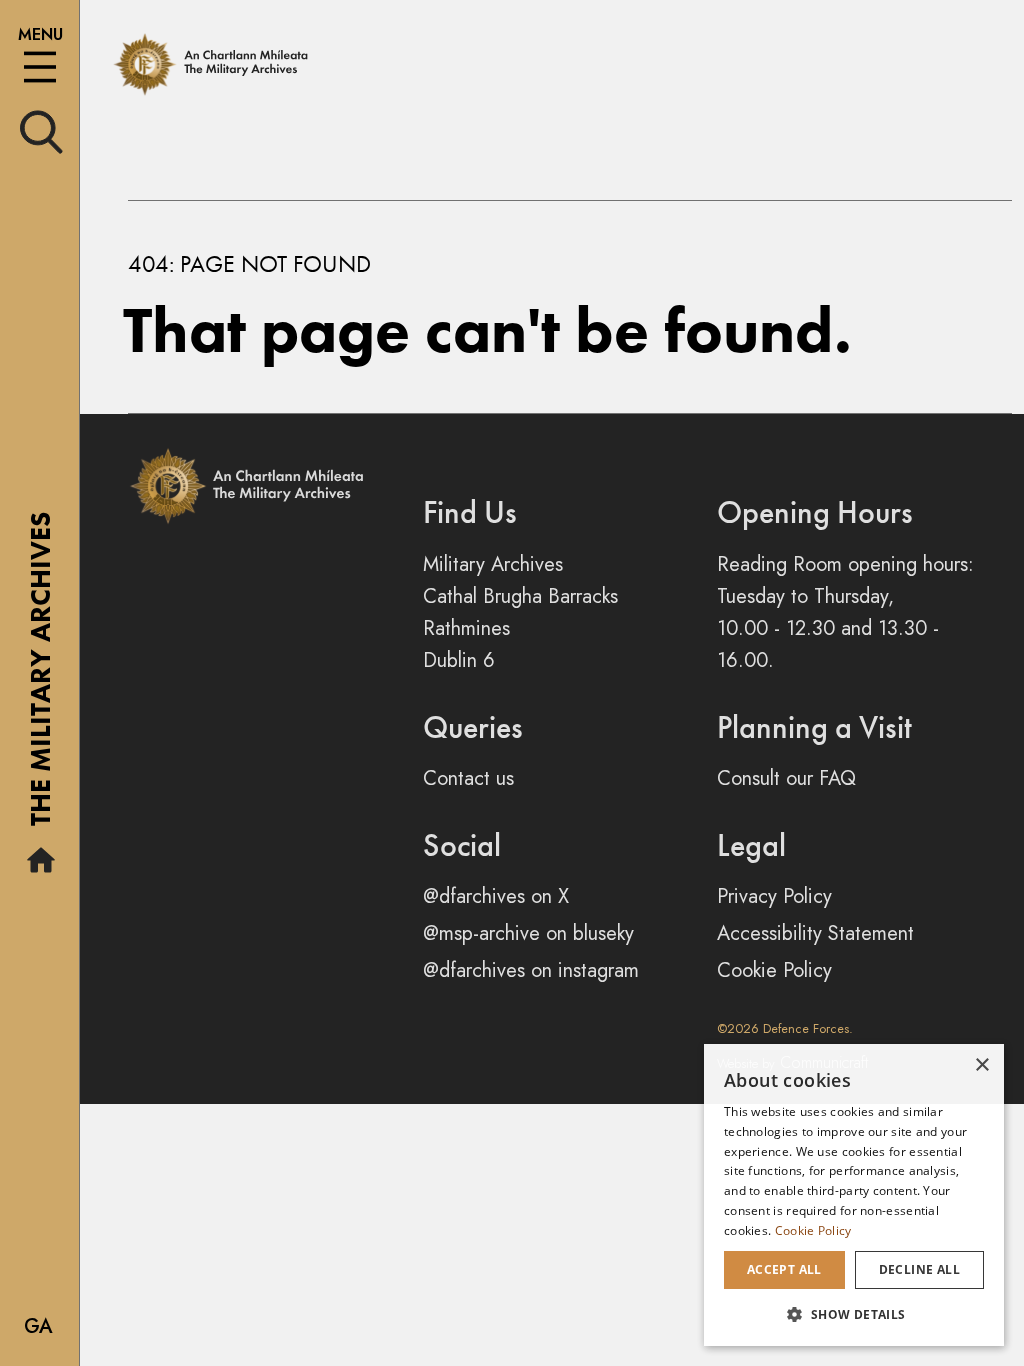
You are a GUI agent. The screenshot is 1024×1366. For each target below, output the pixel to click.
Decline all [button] (919, 1269)
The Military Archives (40, 676)
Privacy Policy (774, 896)
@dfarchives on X (496, 896)
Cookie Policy (774, 970)
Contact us (468, 778)
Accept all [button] (784, 1269)
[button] (854, 1314)
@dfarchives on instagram (531, 970)
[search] (41, 130)
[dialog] (854, 1195)
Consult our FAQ (786, 778)
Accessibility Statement (815, 933)
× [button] (981, 1065)
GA (38, 1326)
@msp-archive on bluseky (528, 933)
